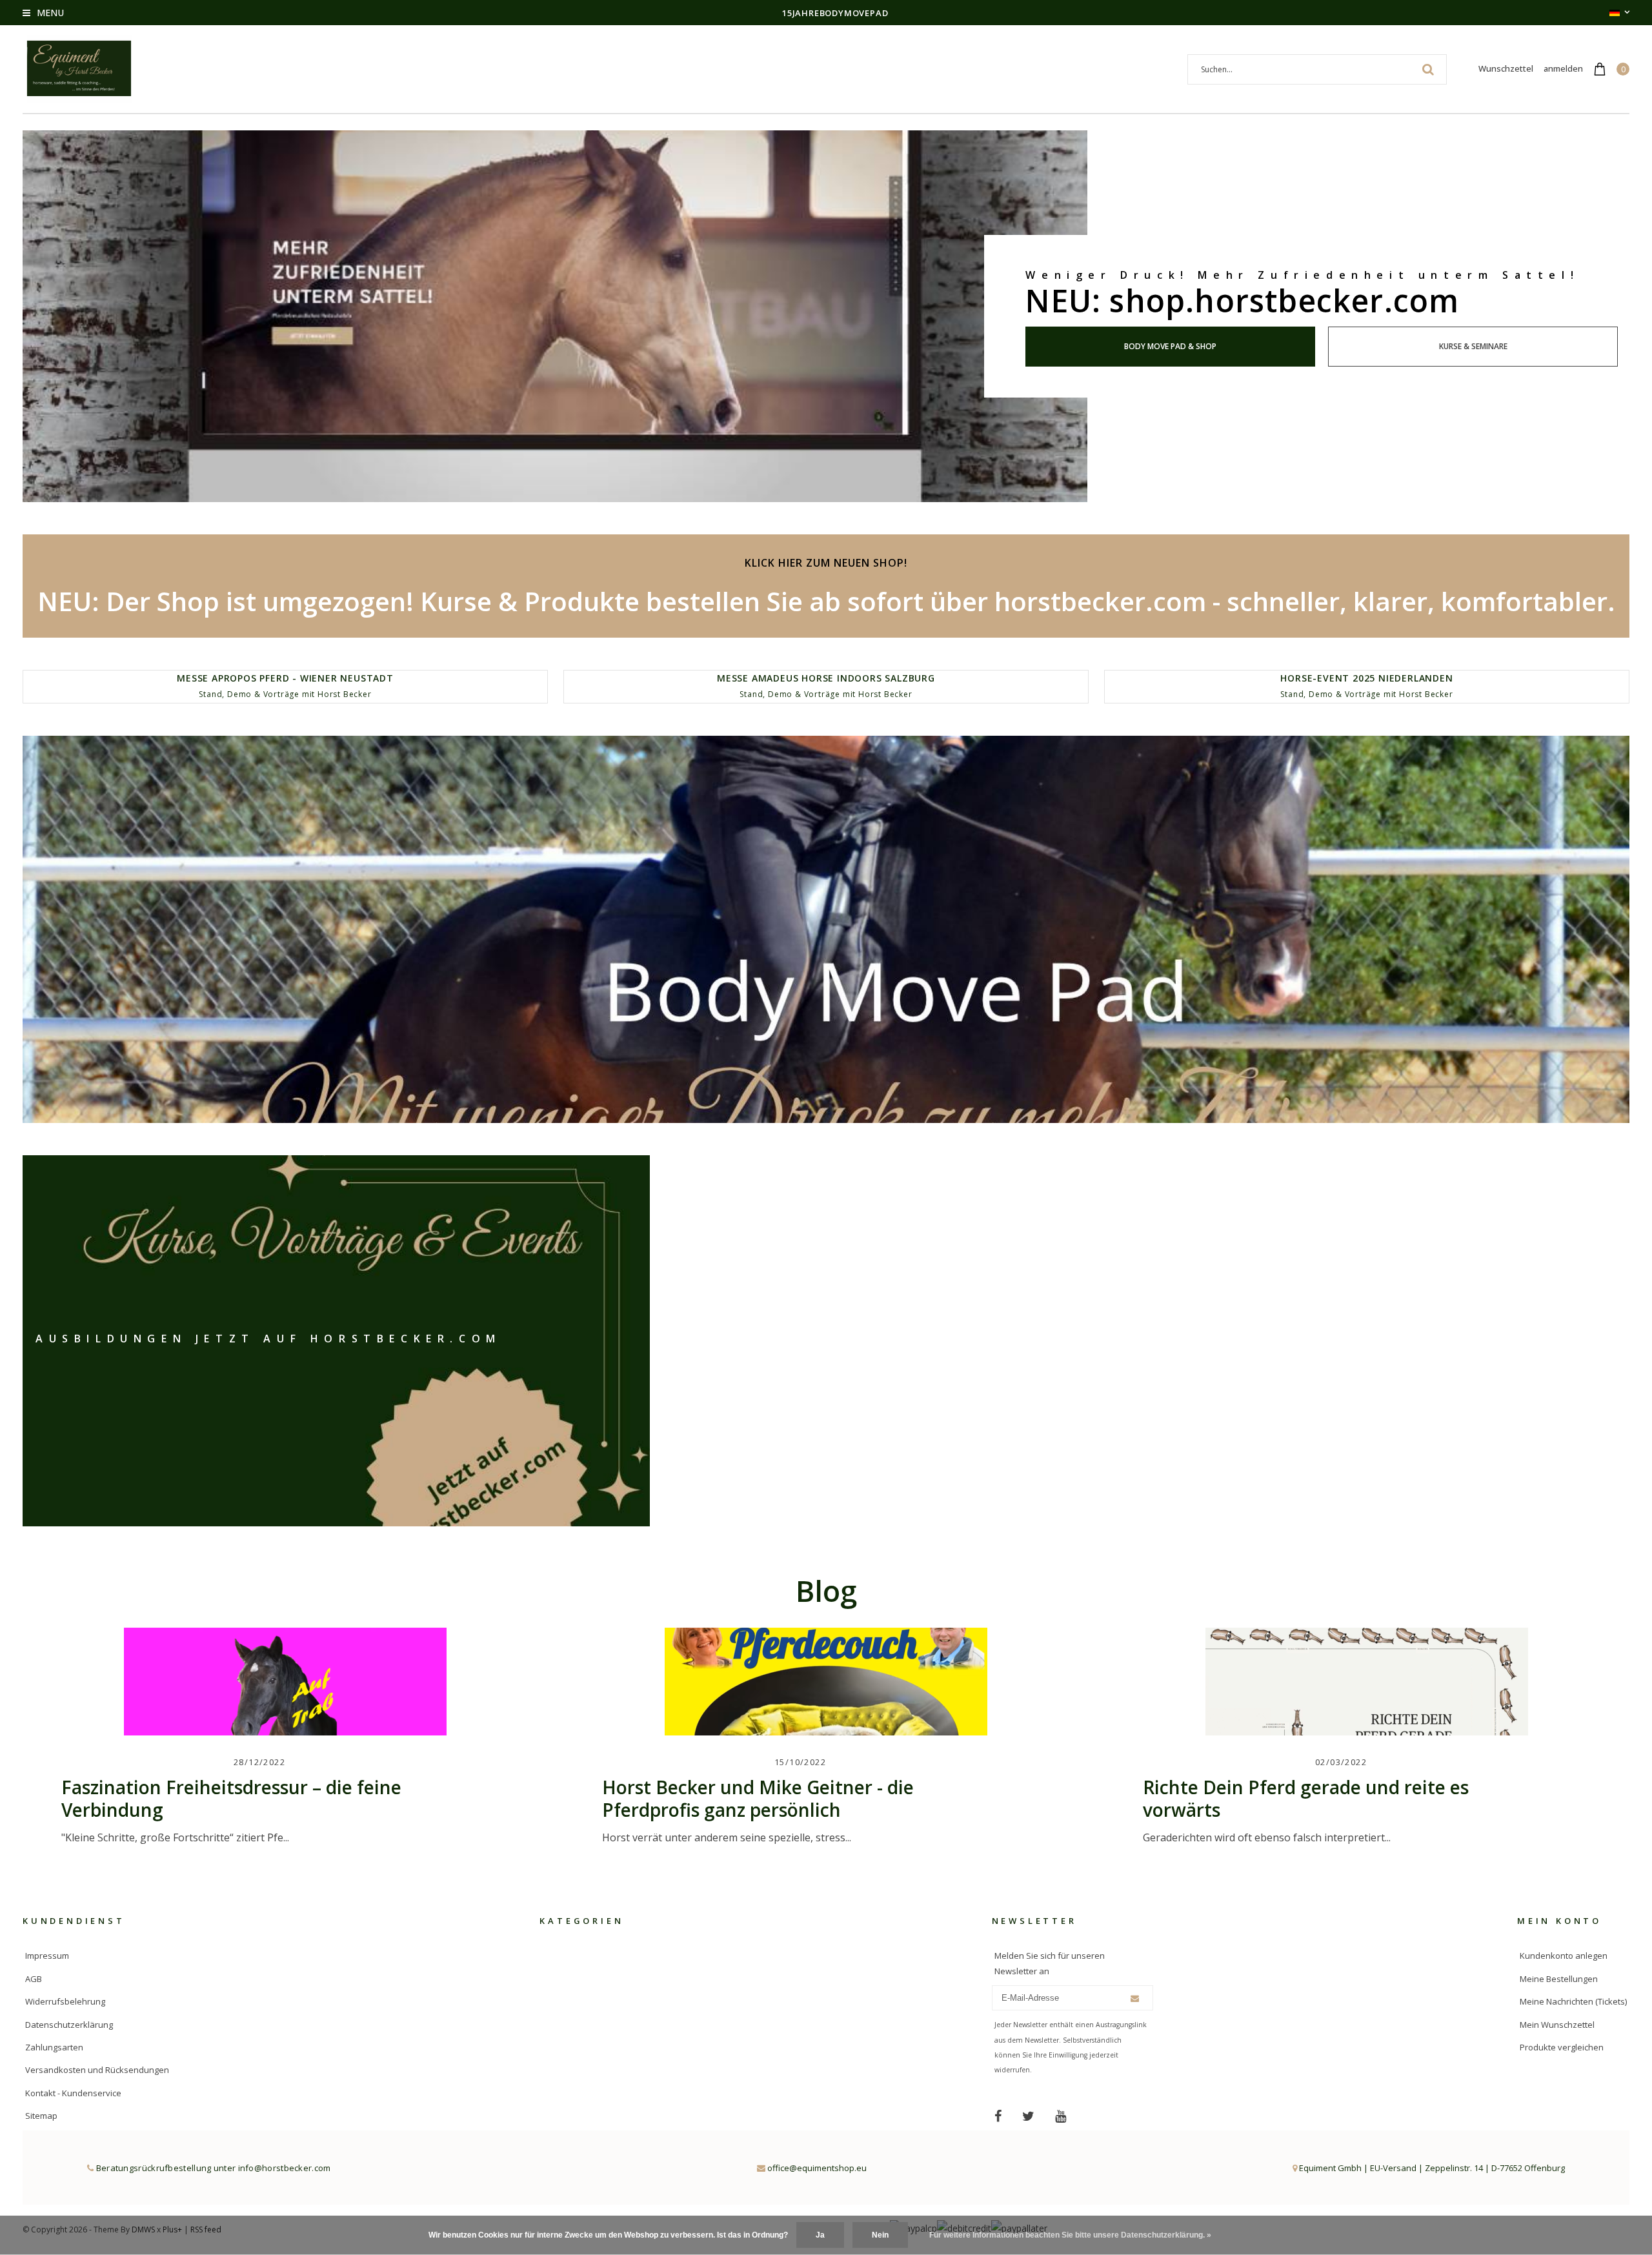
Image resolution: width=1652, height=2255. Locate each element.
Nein (880, 2235)
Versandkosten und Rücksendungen (97, 2070)
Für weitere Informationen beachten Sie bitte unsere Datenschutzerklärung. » (1070, 2235)
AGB (34, 1979)
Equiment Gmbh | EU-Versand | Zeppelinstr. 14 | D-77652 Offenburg (1431, 2168)
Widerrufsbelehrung (65, 2001)
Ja (820, 2235)
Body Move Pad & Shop (1170, 346)
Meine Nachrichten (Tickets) (1573, 2001)
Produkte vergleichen (1562, 2047)
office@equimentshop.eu (817, 2168)
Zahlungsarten (54, 2047)
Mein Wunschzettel (1557, 2025)
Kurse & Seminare (1473, 346)
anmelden (1563, 68)
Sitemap (41, 2116)
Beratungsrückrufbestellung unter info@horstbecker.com (212, 2168)
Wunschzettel (1506, 68)
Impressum (47, 1956)
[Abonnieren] (1135, 1998)
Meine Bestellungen (1559, 1979)
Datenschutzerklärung (69, 2025)
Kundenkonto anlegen (1564, 1956)
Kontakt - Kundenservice (73, 2093)
